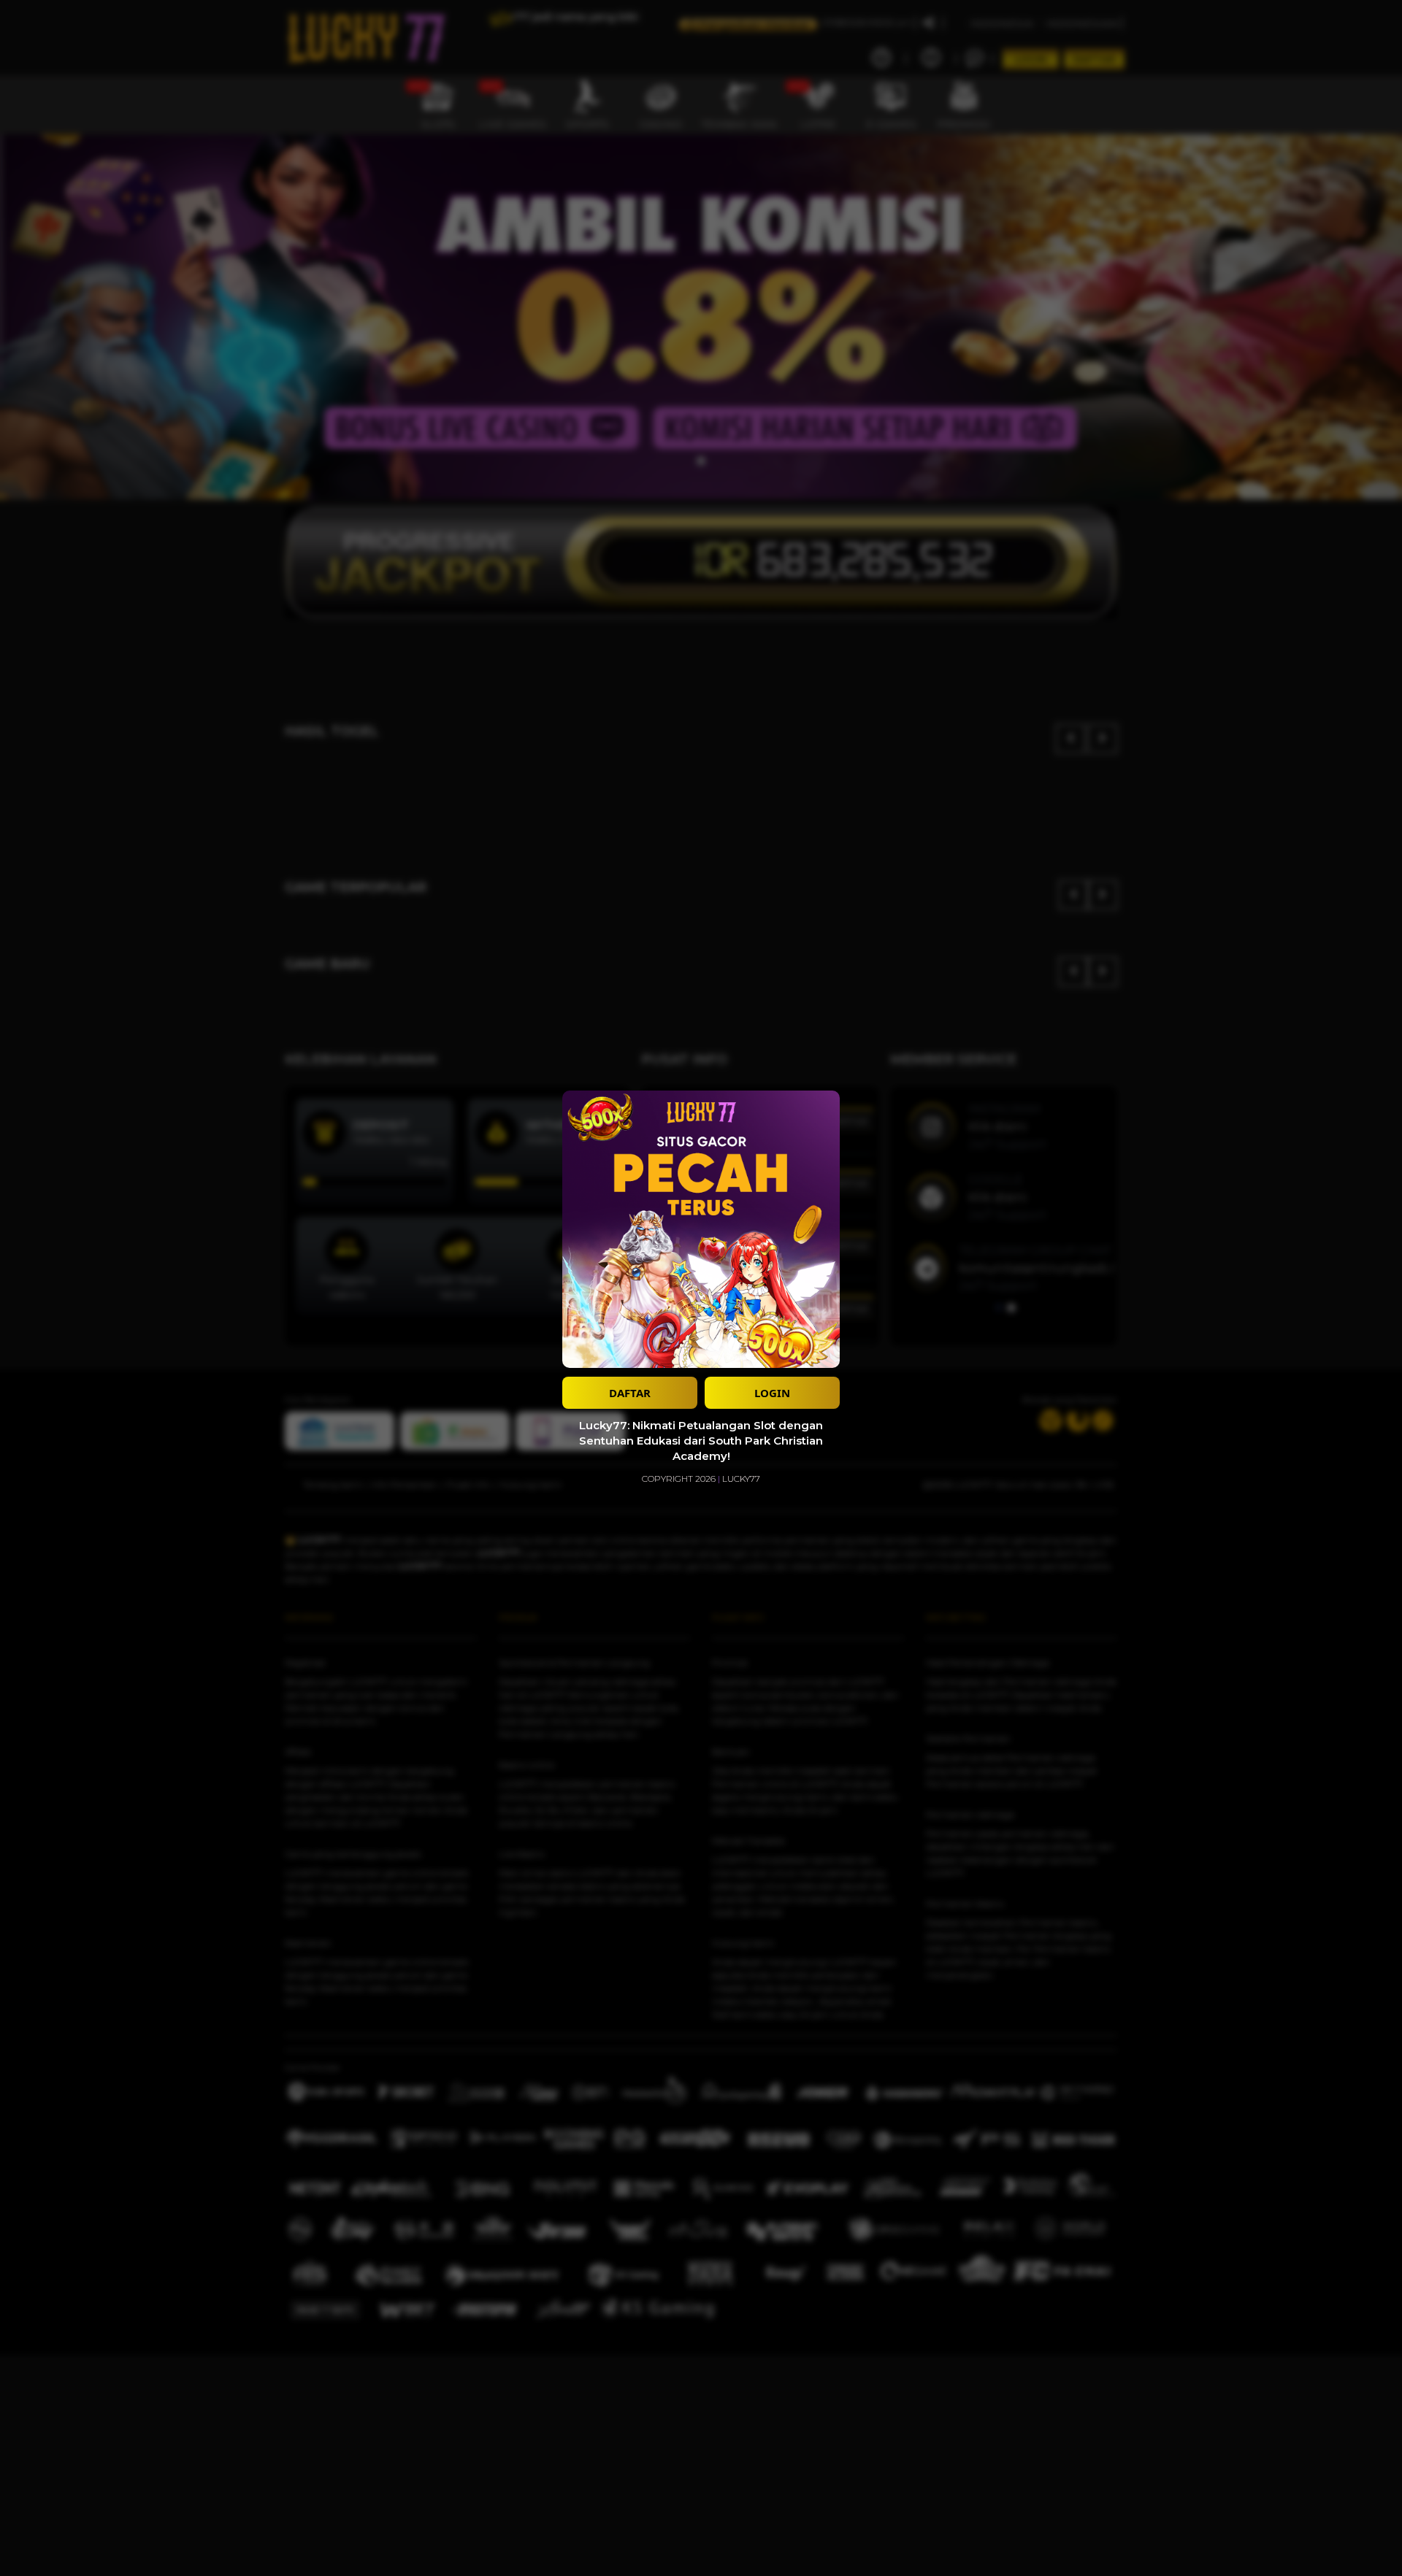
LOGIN (772, 1393)
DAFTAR (630, 1393)
